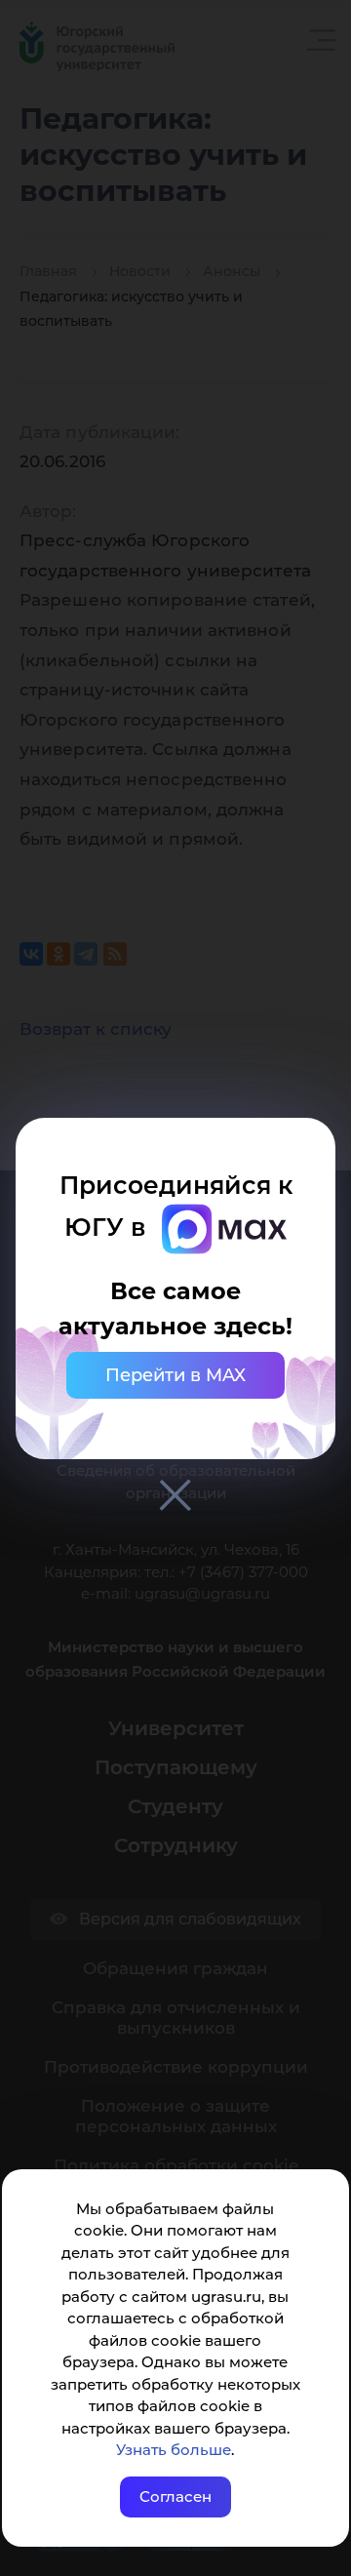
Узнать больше (174, 2450)
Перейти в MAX (175, 1375)
